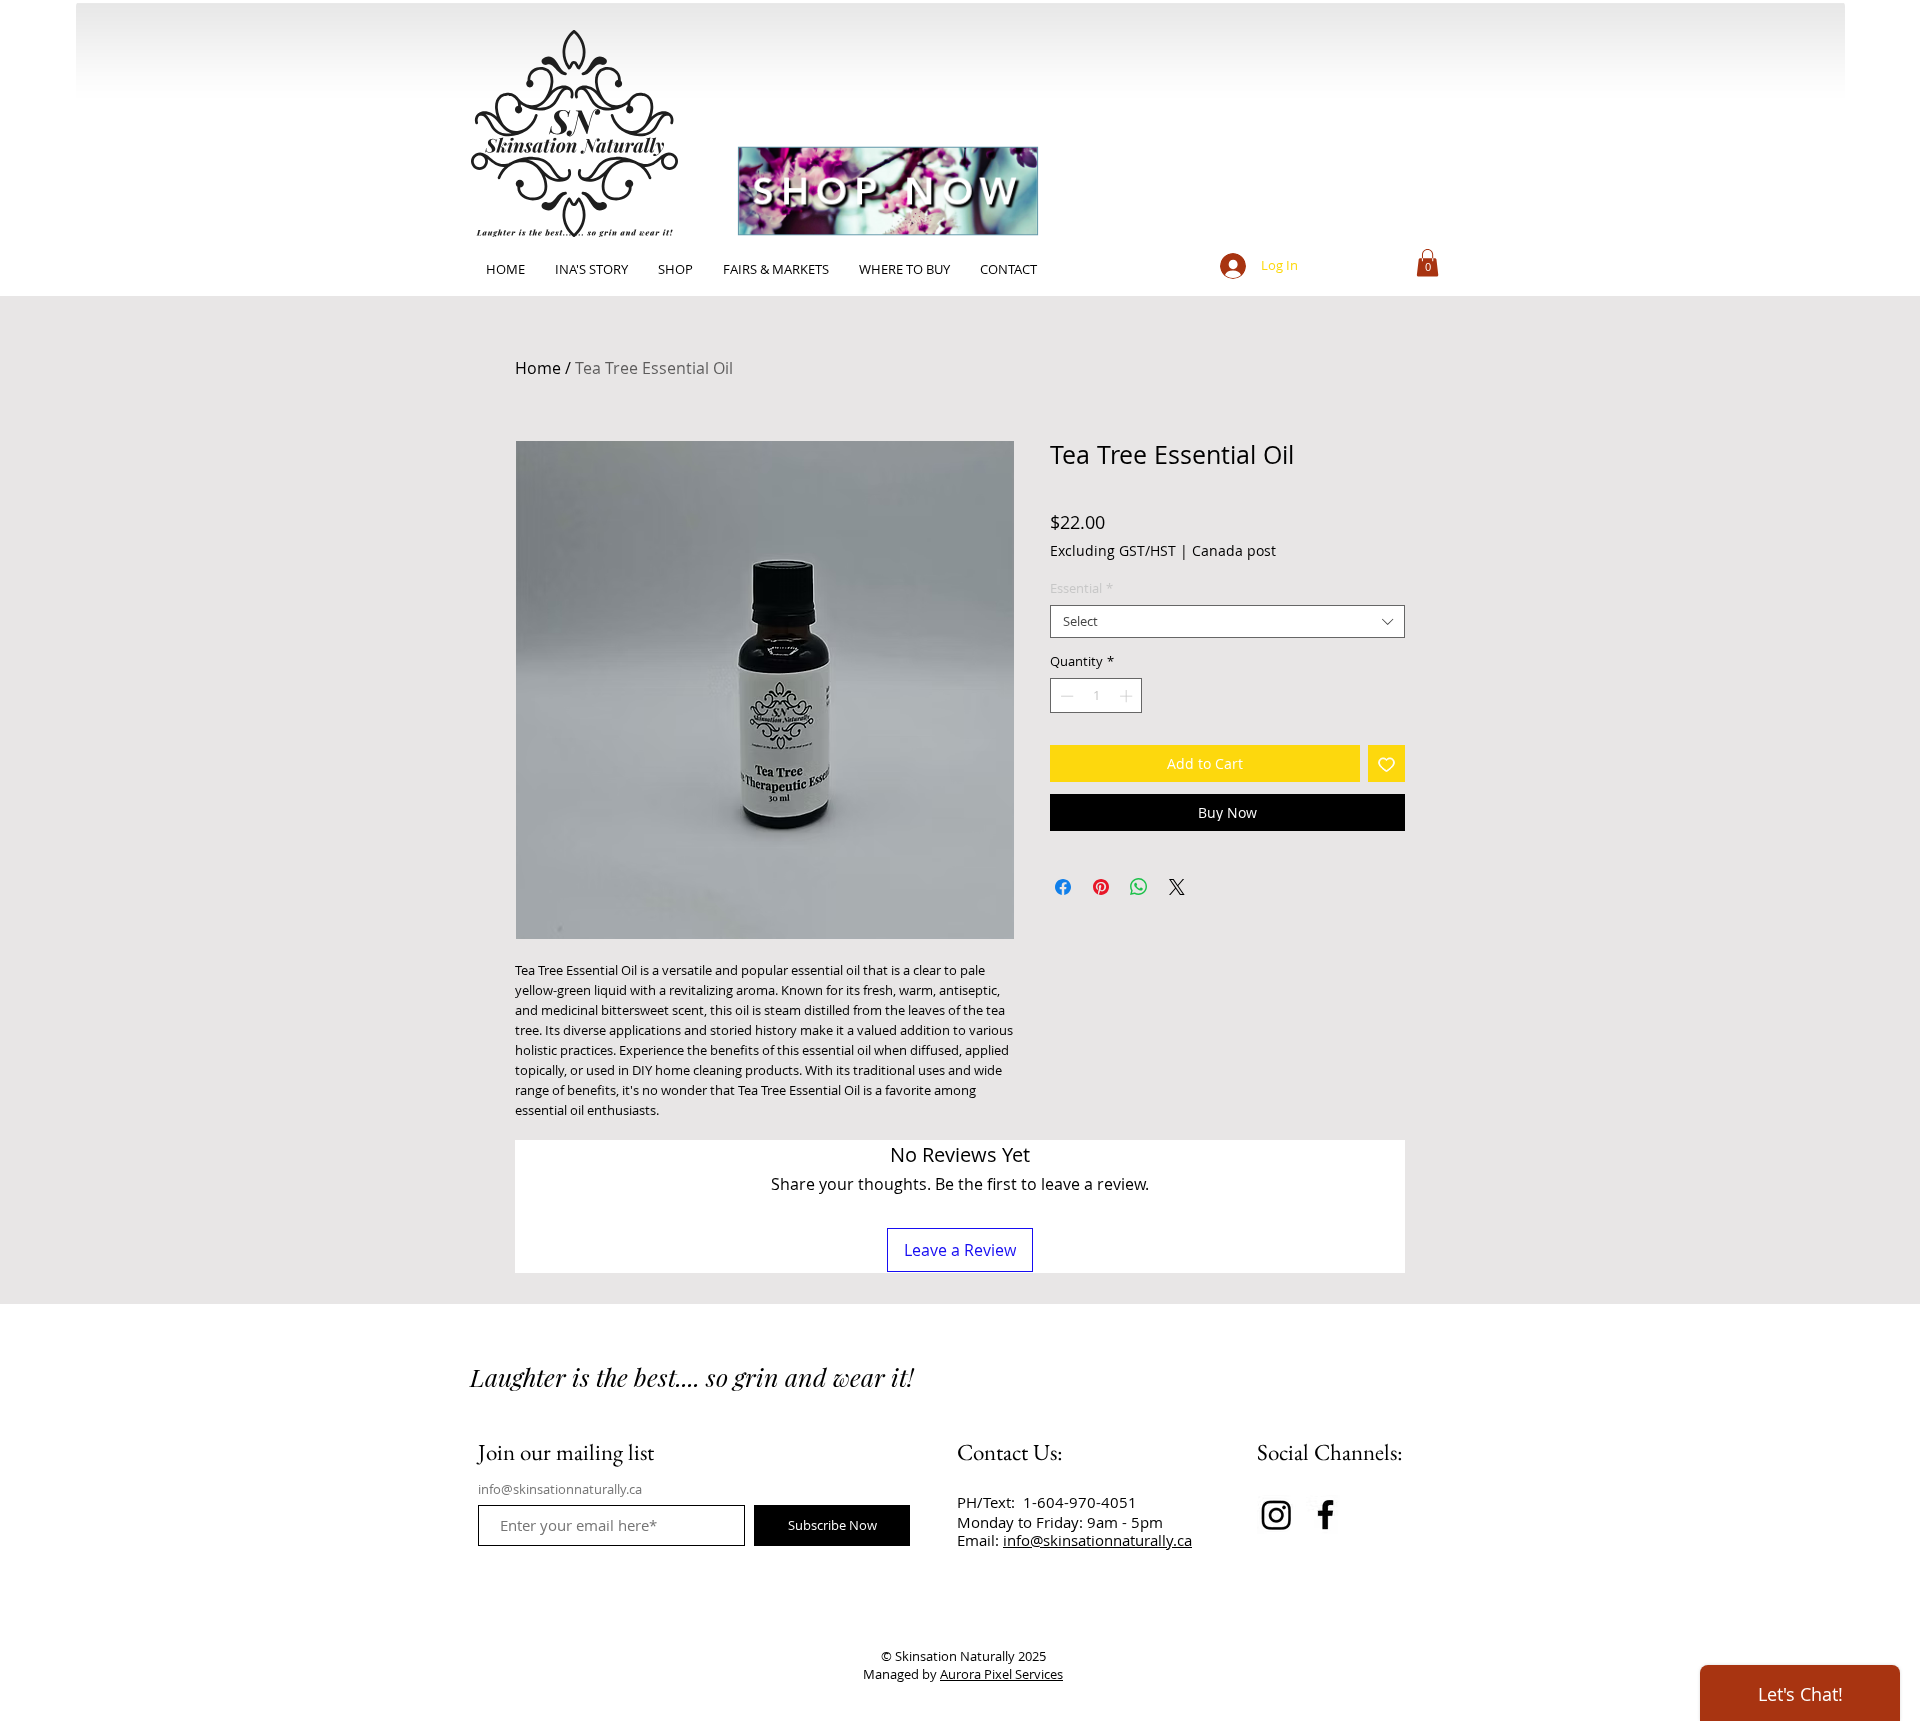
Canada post (1234, 550)
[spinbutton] (1096, 696)
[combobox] (1227, 622)
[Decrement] (1065, 696)
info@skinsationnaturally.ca (560, 1489)
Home (538, 368)
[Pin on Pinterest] (1101, 887)
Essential (1081, 589)
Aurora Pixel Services (1001, 1674)
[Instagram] (1276, 1514)
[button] (1427, 262)
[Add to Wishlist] (1386, 763)
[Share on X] (1177, 887)
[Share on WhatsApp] (1139, 887)
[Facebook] (1325, 1514)
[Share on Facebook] (1063, 887)
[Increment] (1128, 696)
